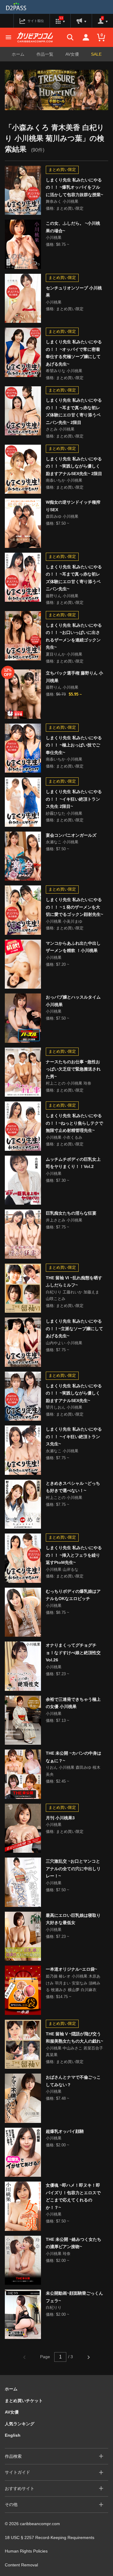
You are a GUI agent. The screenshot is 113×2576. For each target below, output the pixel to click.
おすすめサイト (20, 2488)
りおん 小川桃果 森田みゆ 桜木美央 (73, 1771)
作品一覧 (45, 54)
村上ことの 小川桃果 (64, 1498)
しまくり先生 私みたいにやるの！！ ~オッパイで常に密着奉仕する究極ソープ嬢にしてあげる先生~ (74, 353)
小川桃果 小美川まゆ (64, 921)
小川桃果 (54, 238)
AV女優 (72, 54)
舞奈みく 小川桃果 (62, 201)
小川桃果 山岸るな (62, 1569)
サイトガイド (17, 2472)
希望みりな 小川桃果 (64, 371)
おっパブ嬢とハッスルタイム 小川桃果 (73, 1001)
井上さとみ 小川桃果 (64, 1220)
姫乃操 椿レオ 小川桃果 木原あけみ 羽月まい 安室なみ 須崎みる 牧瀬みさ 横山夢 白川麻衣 (73, 1983)
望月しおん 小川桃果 (64, 1407)
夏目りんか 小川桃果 (64, 654)
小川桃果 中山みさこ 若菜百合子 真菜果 (74, 2052)
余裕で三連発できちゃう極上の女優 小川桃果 (73, 1703)
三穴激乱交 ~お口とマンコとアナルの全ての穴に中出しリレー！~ (73, 1869)
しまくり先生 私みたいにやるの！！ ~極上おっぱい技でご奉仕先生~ (74, 745)
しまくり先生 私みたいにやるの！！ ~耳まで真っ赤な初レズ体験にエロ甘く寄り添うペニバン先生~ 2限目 (74, 411)
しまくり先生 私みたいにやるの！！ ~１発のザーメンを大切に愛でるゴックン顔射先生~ (74, 907)
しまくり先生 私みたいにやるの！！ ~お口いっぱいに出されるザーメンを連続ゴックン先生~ (74, 636)
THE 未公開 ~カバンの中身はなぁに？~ (74, 1757)
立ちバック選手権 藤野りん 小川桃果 (74, 677)
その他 (11, 2504)
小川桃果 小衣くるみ (64, 1137)
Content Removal (21, 2565)
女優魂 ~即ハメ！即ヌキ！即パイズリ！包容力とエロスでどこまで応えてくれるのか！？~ (73, 2196)
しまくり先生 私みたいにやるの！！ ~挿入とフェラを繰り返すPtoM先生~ (74, 1555)
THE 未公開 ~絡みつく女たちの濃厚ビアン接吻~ (74, 2243)
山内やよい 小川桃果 (64, 1343)
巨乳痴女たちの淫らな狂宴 (71, 1213)
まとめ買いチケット (24, 2401)
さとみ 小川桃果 (60, 429)
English (13, 2435)
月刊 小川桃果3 (60, 1818)
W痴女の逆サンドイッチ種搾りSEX (73, 506)
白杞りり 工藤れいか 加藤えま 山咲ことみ (72, 1296)
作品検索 (13, 2456)
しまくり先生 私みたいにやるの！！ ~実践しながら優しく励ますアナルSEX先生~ (74, 1393)
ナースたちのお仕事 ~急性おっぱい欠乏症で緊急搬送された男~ (73, 1069)
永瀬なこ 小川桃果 (62, 842)
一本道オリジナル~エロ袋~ (71, 1969)
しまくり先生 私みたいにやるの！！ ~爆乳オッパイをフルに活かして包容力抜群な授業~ (74, 187)
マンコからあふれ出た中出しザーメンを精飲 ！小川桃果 (73, 947)
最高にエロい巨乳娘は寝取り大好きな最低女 (73, 1919)
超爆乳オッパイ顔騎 (65, 2131)
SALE (96, 54)
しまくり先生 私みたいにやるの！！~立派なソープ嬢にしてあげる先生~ (74, 1328)
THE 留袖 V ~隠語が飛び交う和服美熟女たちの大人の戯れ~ (74, 2038)
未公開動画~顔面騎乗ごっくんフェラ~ (74, 2297)
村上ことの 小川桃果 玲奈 (69, 1083)
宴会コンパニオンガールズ (71, 835)
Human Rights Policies (26, 2551)
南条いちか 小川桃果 (64, 480)
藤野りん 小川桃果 (62, 596)
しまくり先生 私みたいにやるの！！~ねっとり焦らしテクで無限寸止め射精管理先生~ (74, 1123)
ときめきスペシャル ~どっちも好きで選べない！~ (73, 1487)
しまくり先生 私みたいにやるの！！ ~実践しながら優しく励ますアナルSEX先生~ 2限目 (74, 466)
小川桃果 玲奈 (58, 2254)
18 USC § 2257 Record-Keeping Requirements (50, 2537)
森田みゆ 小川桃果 (62, 516)
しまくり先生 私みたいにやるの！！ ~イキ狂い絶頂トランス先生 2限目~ (74, 799)
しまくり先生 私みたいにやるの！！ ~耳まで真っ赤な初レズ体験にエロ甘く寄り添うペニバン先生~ (74, 578)
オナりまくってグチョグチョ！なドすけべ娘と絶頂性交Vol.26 (73, 1652)
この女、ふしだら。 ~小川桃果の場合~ (73, 227)
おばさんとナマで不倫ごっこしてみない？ (73, 2081)
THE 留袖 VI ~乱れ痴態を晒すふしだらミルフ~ (74, 1282)
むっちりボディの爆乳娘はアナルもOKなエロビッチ (73, 1595)
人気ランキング (20, 2424)
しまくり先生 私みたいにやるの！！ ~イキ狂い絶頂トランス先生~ (74, 1436)
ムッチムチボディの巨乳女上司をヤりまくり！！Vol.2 (73, 1163)
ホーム (18, 54)
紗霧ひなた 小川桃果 (64, 813)
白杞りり (54, 2307)
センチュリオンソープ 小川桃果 (74, 292)
